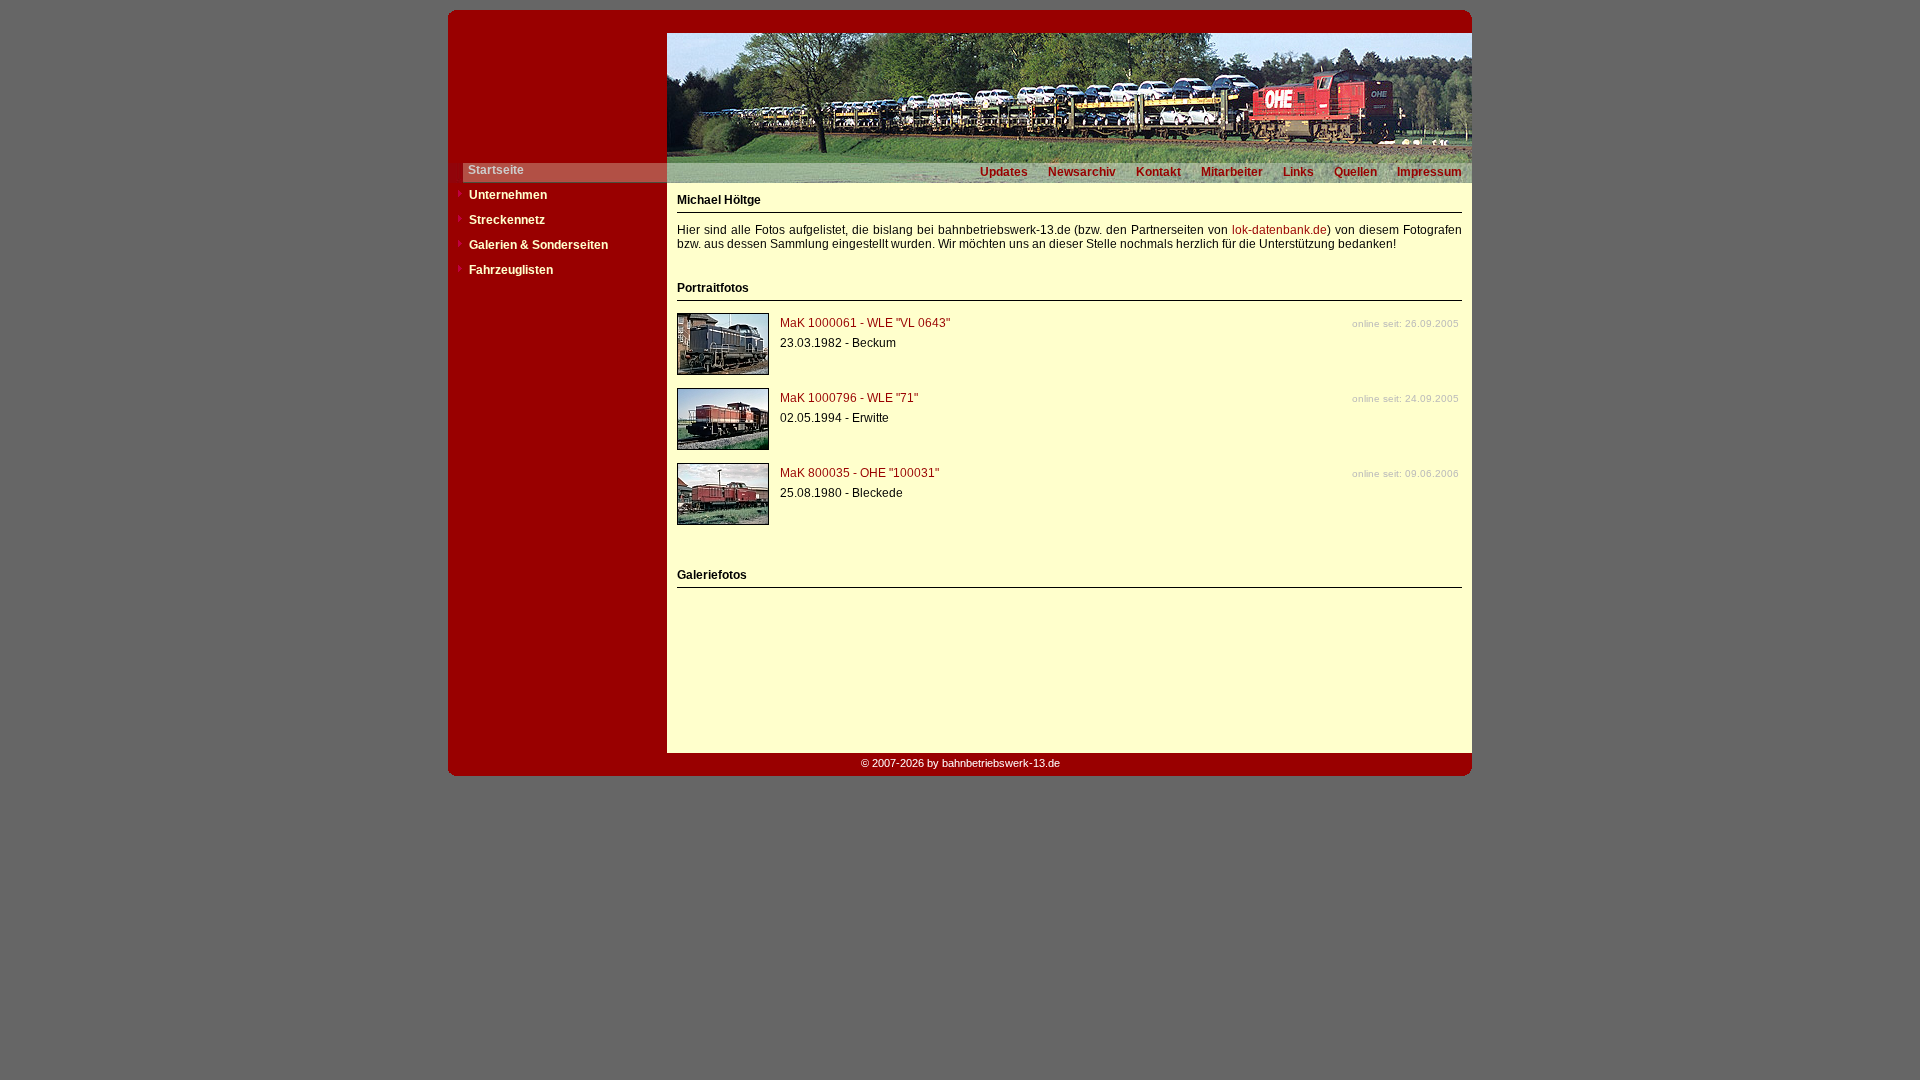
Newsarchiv (1082, 172)
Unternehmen (508, 195)
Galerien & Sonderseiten (538, 245)
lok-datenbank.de (1279, 230)
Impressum (1429, 172)
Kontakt (1158, 172)
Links (1298, 172)
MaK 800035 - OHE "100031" (859, 473)
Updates (1004, 172)
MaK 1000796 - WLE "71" (849, 398)
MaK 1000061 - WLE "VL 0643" (865, 323)
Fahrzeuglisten (511, 270)
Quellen (1355, 172)
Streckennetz (507, 220)
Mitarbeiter (1232, 172)
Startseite (496, 170)
